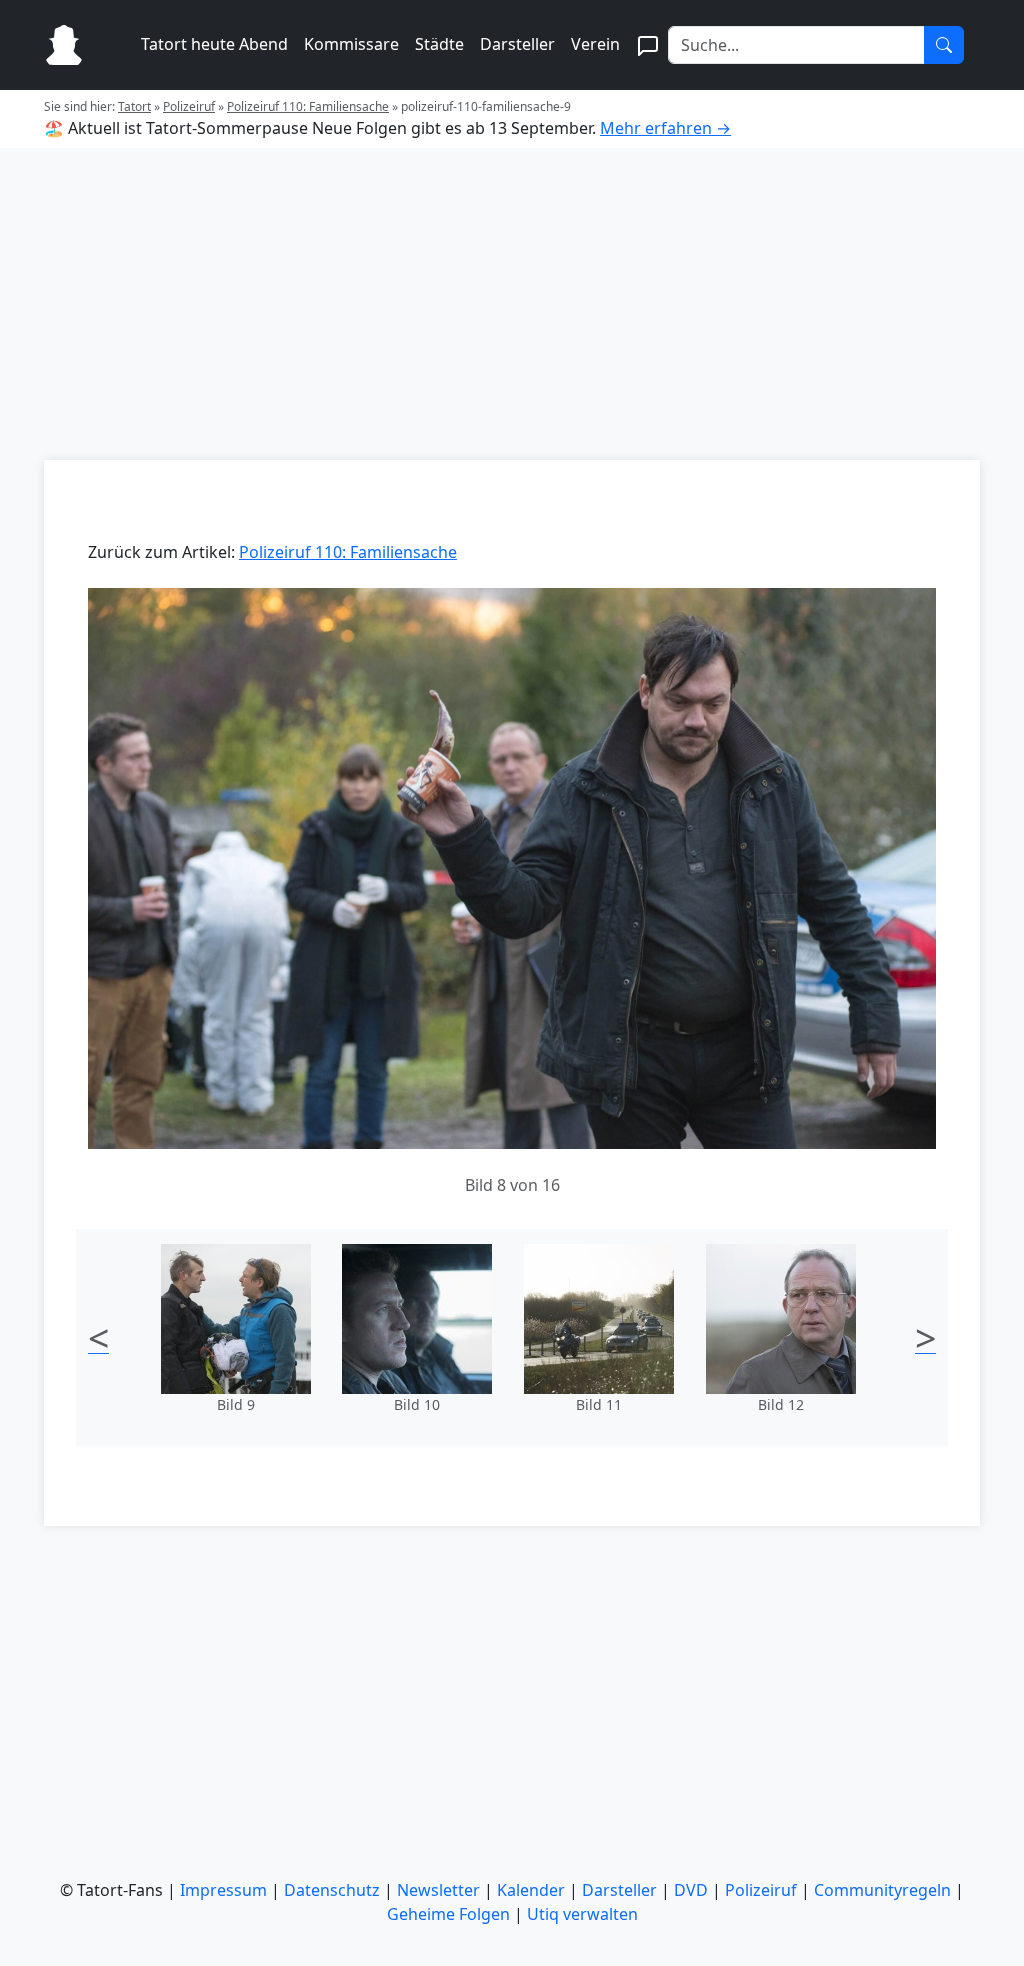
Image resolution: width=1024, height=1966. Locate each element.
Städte (439, 44)
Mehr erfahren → (665, 128)
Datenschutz (332, 1890)
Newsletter (438, 1890)
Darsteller (517, 44)
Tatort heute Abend (214, 44)
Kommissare (351, 44)
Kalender (531, 1890)
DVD (691, 1890)
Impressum (223, 1890)
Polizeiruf (189, 106)
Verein (595, 44)
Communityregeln (882, 1890)
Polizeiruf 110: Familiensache (308, 106)
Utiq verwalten (582, 1914)
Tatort (134, 106)
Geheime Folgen (448, 1914)
